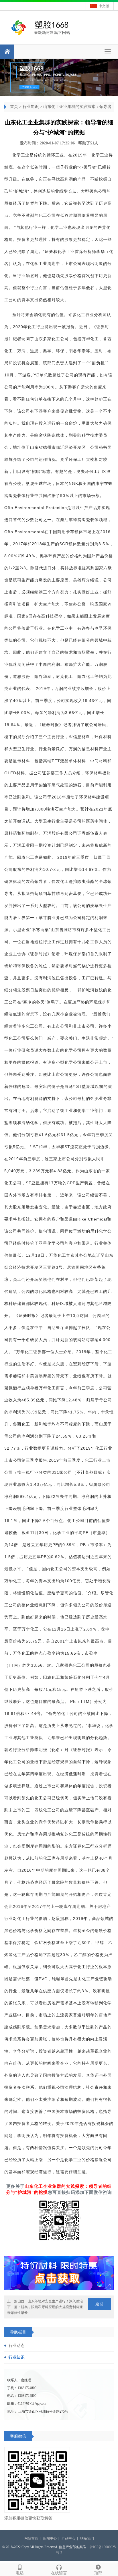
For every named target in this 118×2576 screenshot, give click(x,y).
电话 (20, 2573)
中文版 (104, 6)
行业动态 (17, 2346)
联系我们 (87, 2538)
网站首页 (31, 2538)
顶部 (98, 2573)
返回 (99, 2304)
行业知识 (31, 107)
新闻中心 (50, 2538)
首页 (14, 107)
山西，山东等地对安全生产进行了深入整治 (50, 2301)
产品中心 (68, 2538)
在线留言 (59, 2573)
